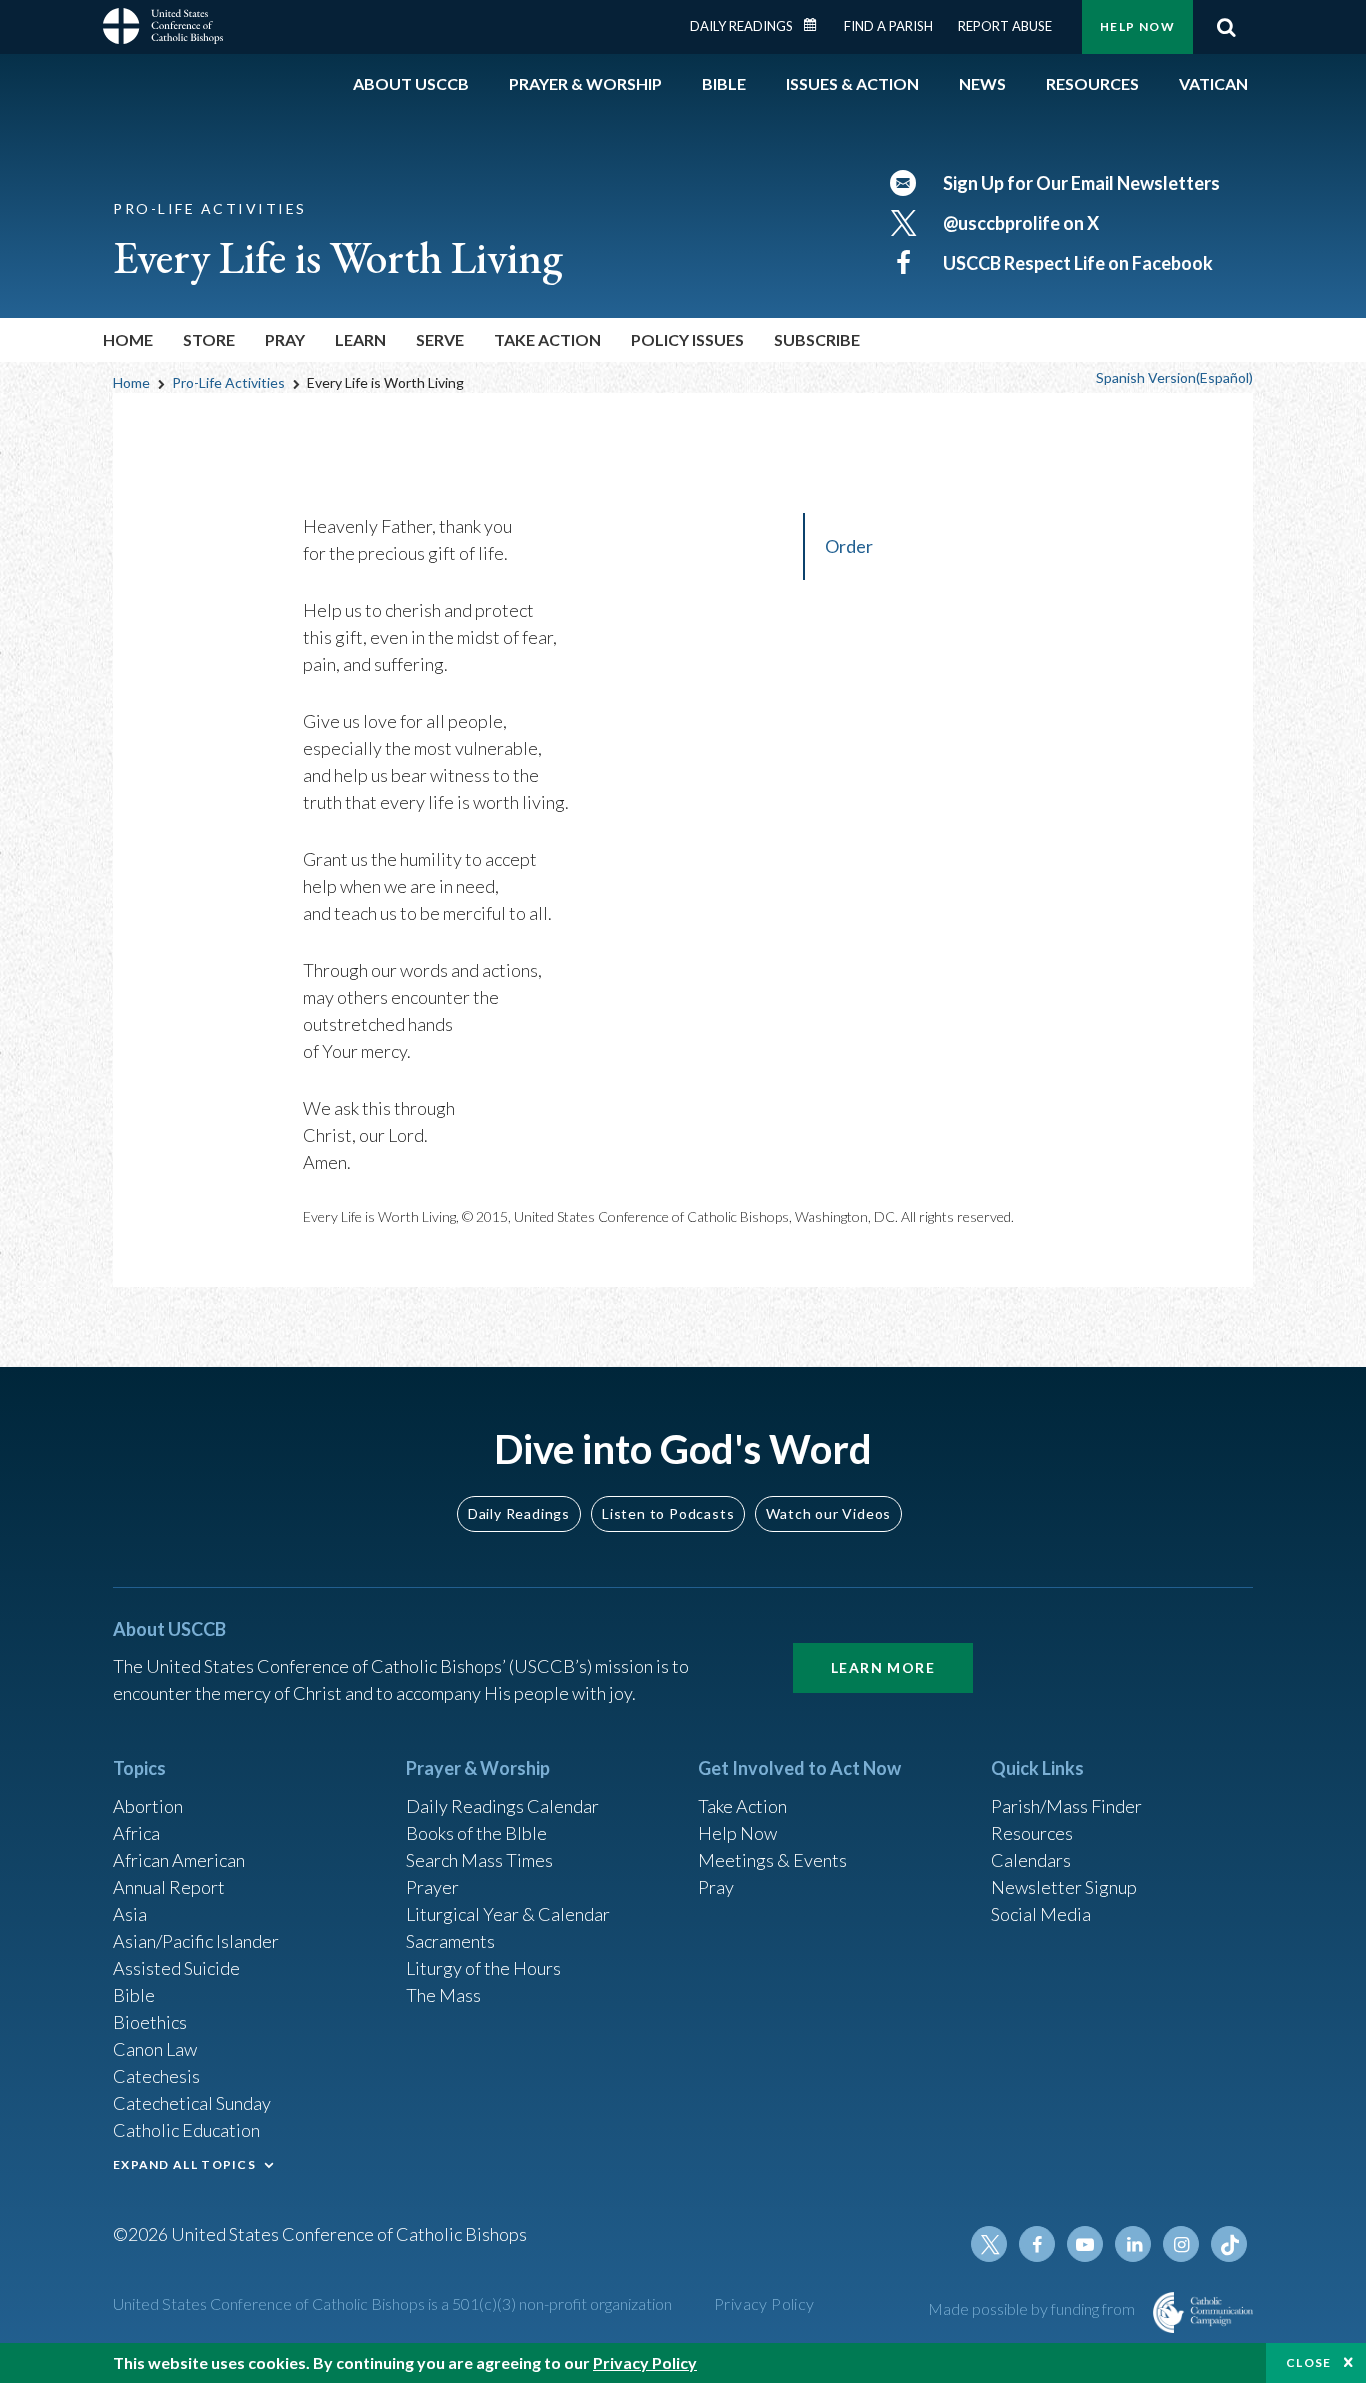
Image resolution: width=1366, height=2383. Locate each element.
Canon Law (155, 2049)
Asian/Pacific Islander (196, 1941)
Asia (130, 1914)
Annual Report (169, 1887)
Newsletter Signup (1064, 1887)
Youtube (1085, 2244)
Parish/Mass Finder (1066, 1806)
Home (128, 339)
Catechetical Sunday (192, 2103)
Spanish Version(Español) (1174, 377)
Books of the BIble (476, 1833)
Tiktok (1229, 2244)
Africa (136, 1833)
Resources (1032, 1833)
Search (1226, 27)
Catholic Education (186, 2130)
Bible (134, 1995)
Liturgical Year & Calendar (508, 1914)
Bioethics (150, 2022)
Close (1309, 2362)
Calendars (1031, 1860)
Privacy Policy (764, 2303)
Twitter (989, 2244)
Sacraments (450, 1941)
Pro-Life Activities (228, 382)
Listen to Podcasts (668, 1513)
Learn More (883, 1667)
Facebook (1037, 2244)
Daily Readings (741, 26)
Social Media (1041, 1914)
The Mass (443, 1995)
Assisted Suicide (176, 1968)
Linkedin (1133, 2244)
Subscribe (817, 339)
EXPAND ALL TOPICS (184, 2164)
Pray (716, 1887)
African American (179, 1860)
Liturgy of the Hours (483, 1968)
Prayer (432, 1887)
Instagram (1181, 2244)
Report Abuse (1005, 26)
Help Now (1137, 26)
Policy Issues (687, 339)
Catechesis (156, 2076)
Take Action (742, 1806)
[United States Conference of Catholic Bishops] (163, 29)
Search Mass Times (479, 1860)
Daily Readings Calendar (817, 25)
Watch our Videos (828, 1513)
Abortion (148, 1806)
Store (209, 339)
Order (849, 546)
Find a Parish (888, 26)
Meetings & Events (772, 1860)
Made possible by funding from (1033, 2308)
